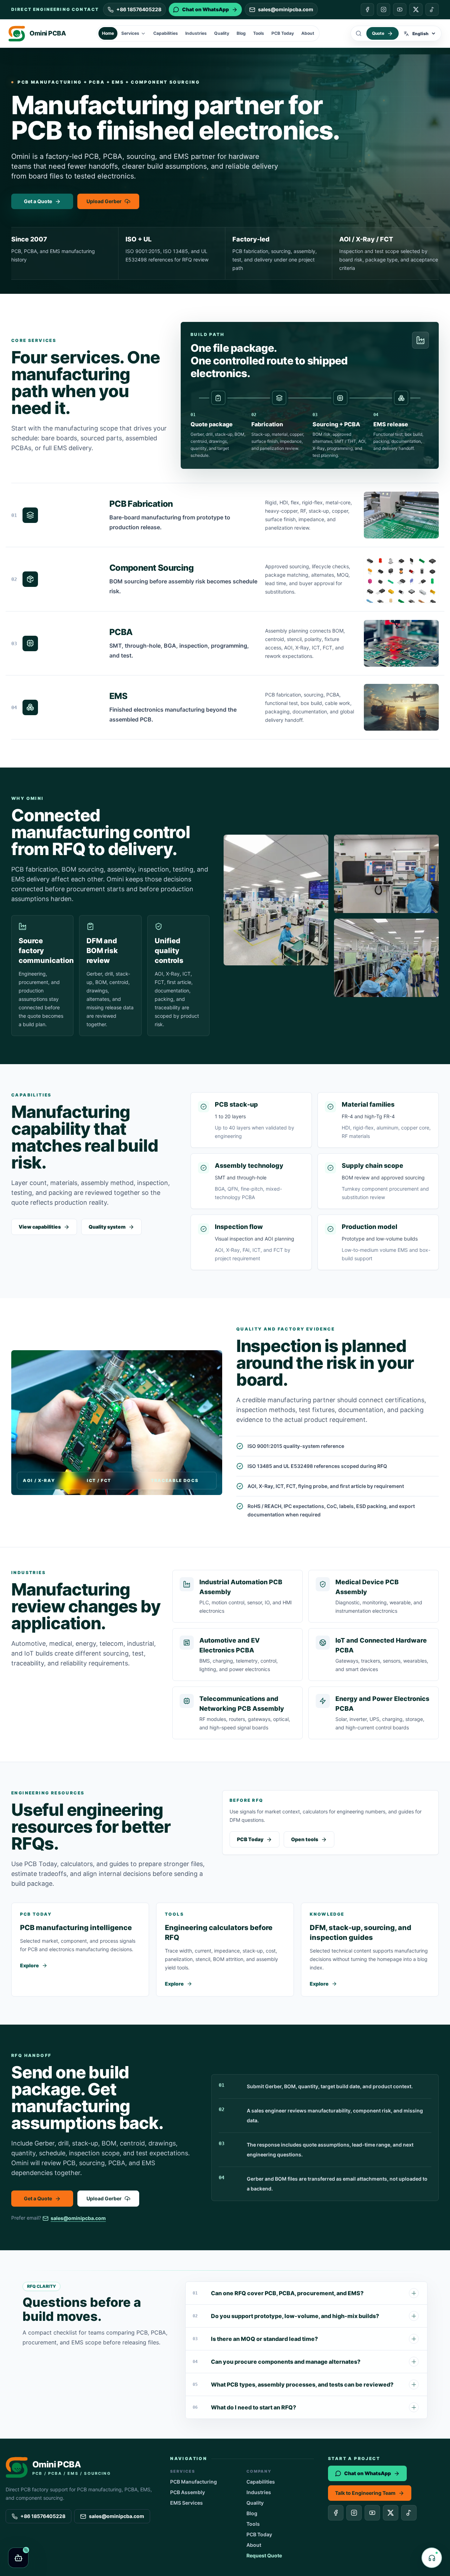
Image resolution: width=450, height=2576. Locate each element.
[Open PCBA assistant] (18, 2558)
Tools (259, 33)
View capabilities (40, 1227)
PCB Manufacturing (194, 2482)
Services (130, 33)
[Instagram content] (384, 9)
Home (108, 33)
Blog (241, 33)
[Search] (359, 33)
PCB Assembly (188, 2492)
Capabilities (166, 33)
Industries (196, 33)
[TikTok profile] (432, 9)
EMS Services (187, 2503)
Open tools (305, 1839)
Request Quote (264, 2555)
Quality (222, 33)
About (308, 33)
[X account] (416, 9)
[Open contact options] (432, 2558)
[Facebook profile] (367, 9)
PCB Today (283, 33)
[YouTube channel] (400, 9)
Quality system (107, 1227)
